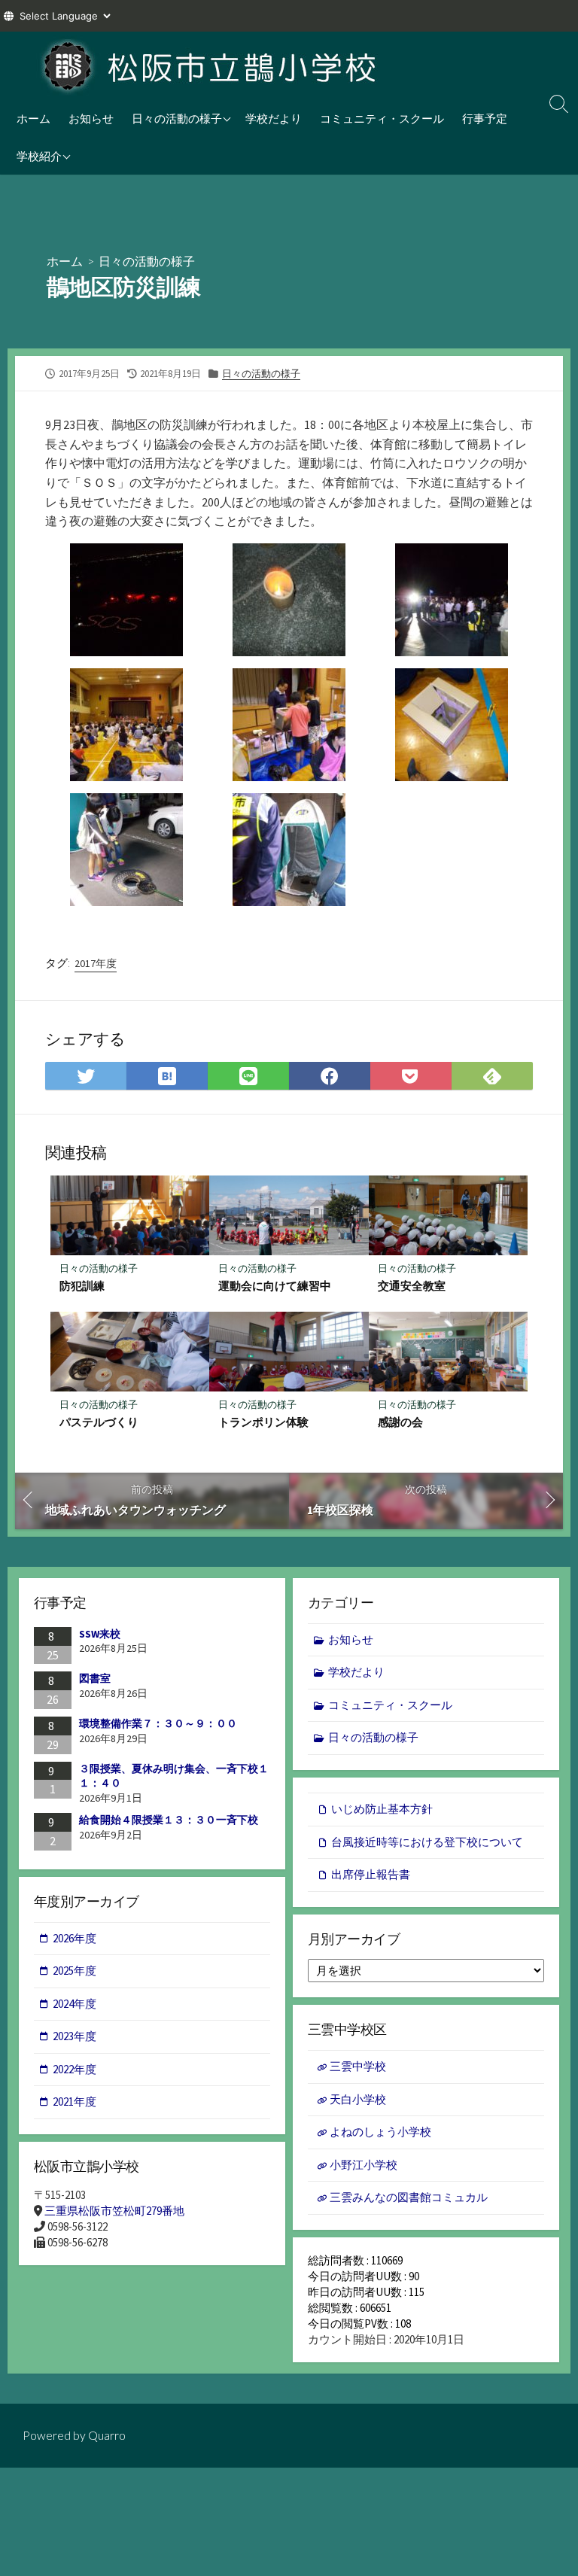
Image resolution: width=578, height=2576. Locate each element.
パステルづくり (99, 1422)
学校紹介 (39, 156)
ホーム (33, 118)
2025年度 (75, 1971)
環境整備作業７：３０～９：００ (158, 1723)
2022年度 (75, 2069)
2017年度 (96, 963)
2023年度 (75, 2036)
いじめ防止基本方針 (382, 1809)
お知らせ (91, 118)
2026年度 (75, 1938)
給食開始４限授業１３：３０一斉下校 (169, 1820)
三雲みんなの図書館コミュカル (409, 2197)
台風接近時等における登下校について (427, 1842)
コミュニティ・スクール (382, 118)
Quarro (107, 2435)
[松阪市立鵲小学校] (211, 65)
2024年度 (75, 2004)
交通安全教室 (412, 1285)
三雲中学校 (358, 2066)
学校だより (274, 118)
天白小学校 (358, 2099)
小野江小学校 (364, 2165)
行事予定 (485, 118)
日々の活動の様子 (177, 118)
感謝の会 (400, 1422)
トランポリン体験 (263, 1422)
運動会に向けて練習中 (275, 1285)
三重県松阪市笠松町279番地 (114, 2211)
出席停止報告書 (371, 1874)
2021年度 (75, 2102)
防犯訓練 (82, 1285)
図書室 (95, 1678)
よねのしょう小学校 (380, 2132)
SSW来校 (100, 1634)
